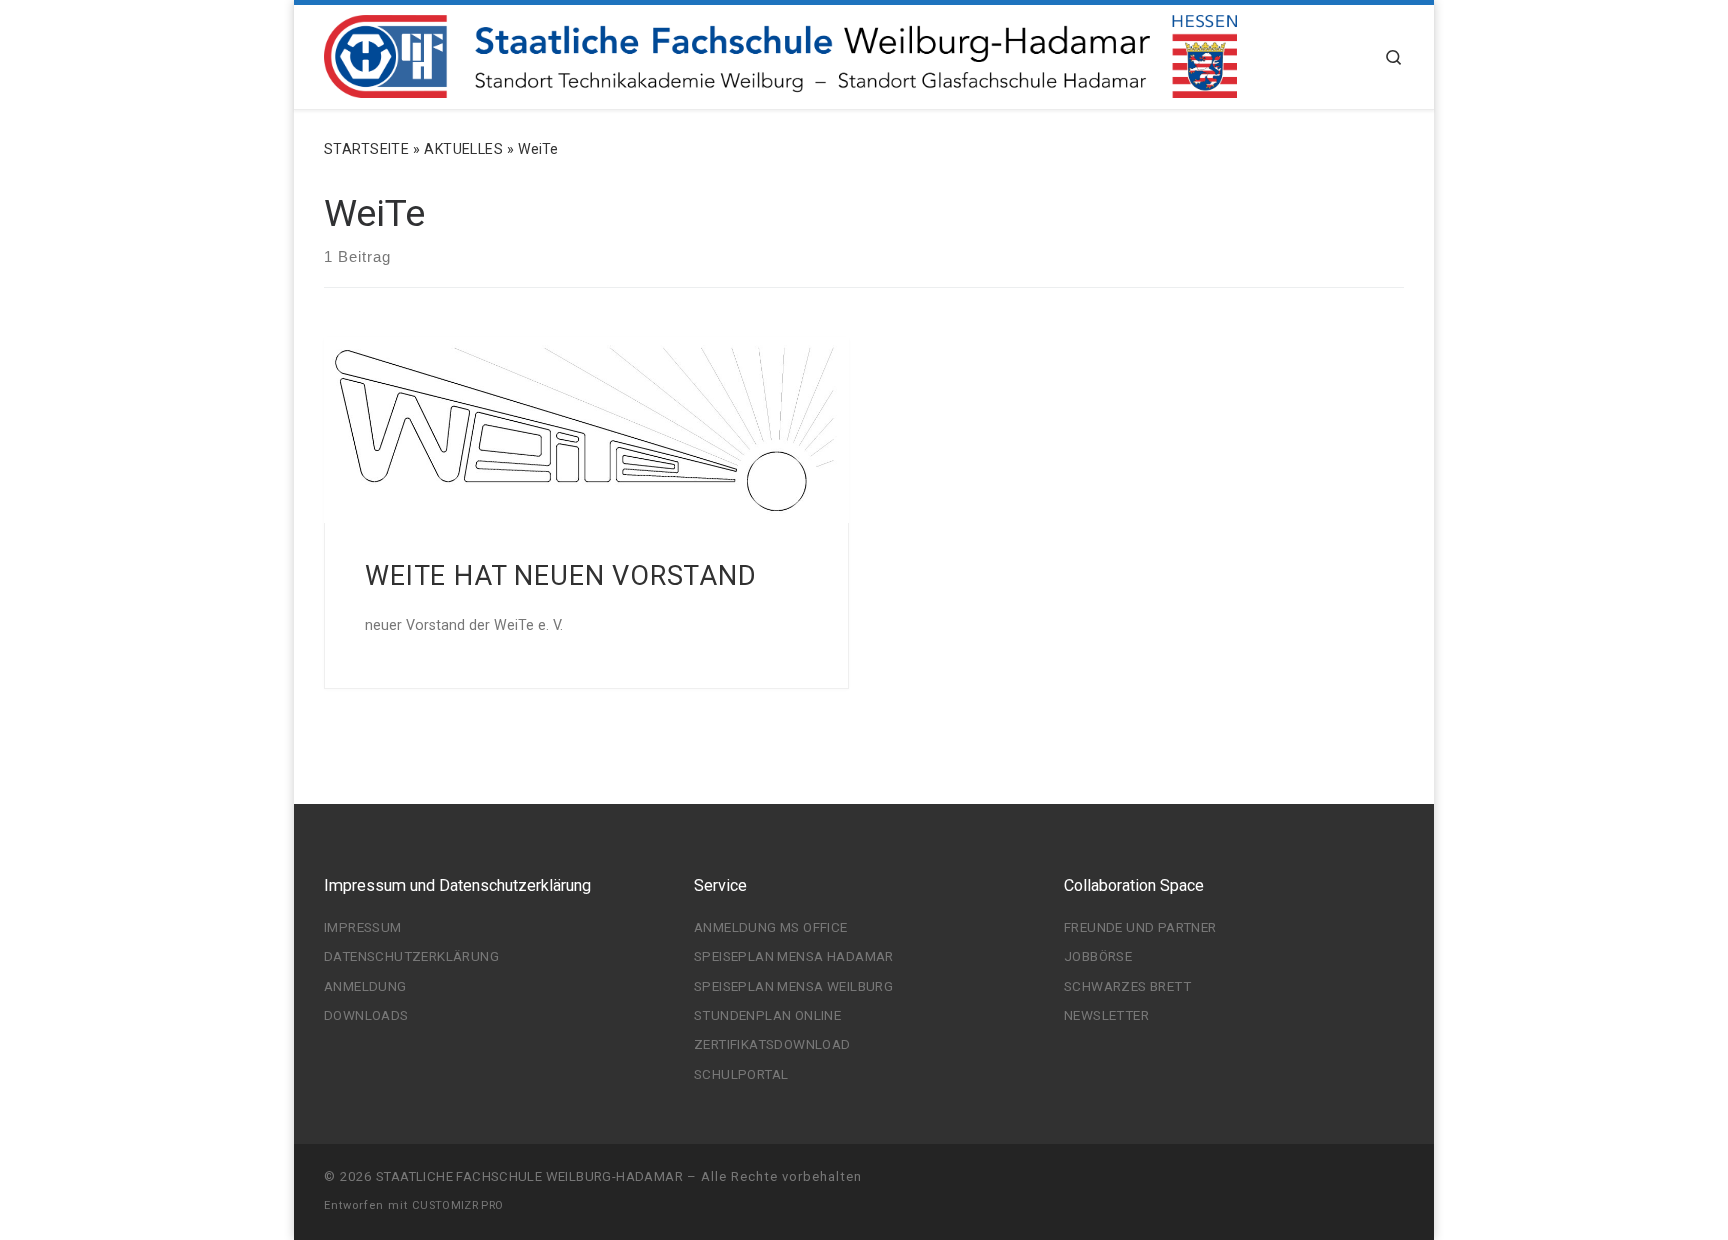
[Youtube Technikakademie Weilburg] (1103, 1182)
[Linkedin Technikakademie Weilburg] (1191, 1182)
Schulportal (741, 1074)
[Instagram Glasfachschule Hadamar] (1280, 1182)
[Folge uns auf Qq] (1250, 1182)
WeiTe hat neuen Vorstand (561, 576)
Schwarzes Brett (1127, 986)
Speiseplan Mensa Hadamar (794, 956)
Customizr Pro (457, 1205)
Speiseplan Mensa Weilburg (793, 986)
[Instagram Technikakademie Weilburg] (1132, 1182)
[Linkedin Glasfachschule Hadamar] (1339, 1182)
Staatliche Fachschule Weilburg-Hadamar (529, 1176)
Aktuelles (463, 149)
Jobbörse (1098, 956)
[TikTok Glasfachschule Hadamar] (1398, 1182)
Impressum (363, 927)
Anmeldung (365, 986)
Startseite (366, 149)
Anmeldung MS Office (771, 927)
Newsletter (1106, 1015)
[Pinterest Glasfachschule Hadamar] (1368, 1182)
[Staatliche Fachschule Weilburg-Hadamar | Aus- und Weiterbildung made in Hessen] (780, 54)
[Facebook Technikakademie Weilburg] (1162, 1182)
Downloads (366, 1015)
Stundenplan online (767, 1015)
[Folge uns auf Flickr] (1221, 1182)
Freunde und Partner (1140, 927)
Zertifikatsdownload (772, 1044)
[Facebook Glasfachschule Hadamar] (1309, 1182)
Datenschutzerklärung (411, 956)
